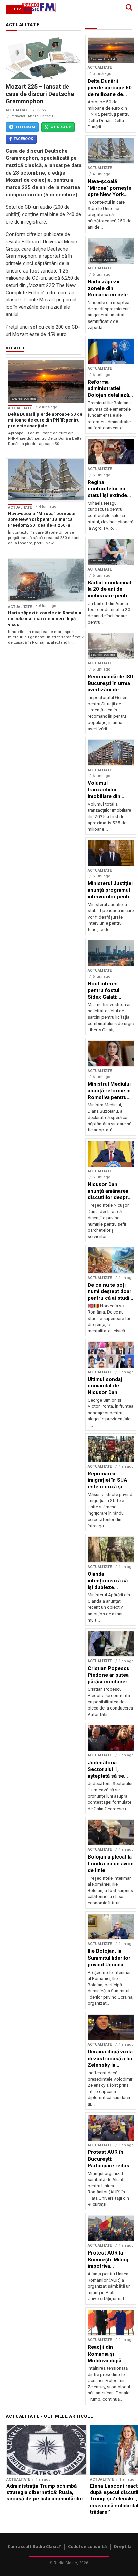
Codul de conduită (87, 2547)
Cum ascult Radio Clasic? (34, 2547)
